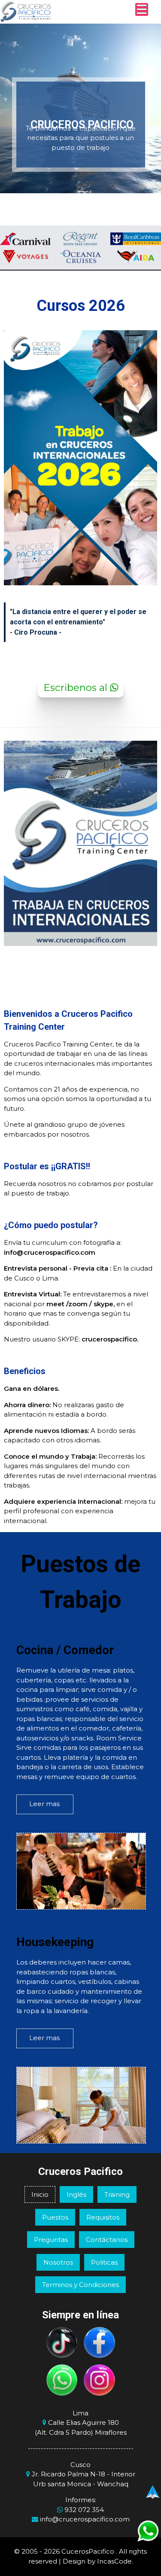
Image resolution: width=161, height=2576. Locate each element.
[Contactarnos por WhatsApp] (62, 2380)
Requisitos (103, 2217)
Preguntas (51, 2240)
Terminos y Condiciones (80, 2285)
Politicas (104, 2262)
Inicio (40, 2194)
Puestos (55, 2217)
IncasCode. (115, 2561)
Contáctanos (107, 2240)
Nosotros (58, 2262)
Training (117, 2194)
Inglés (76, 2194)
